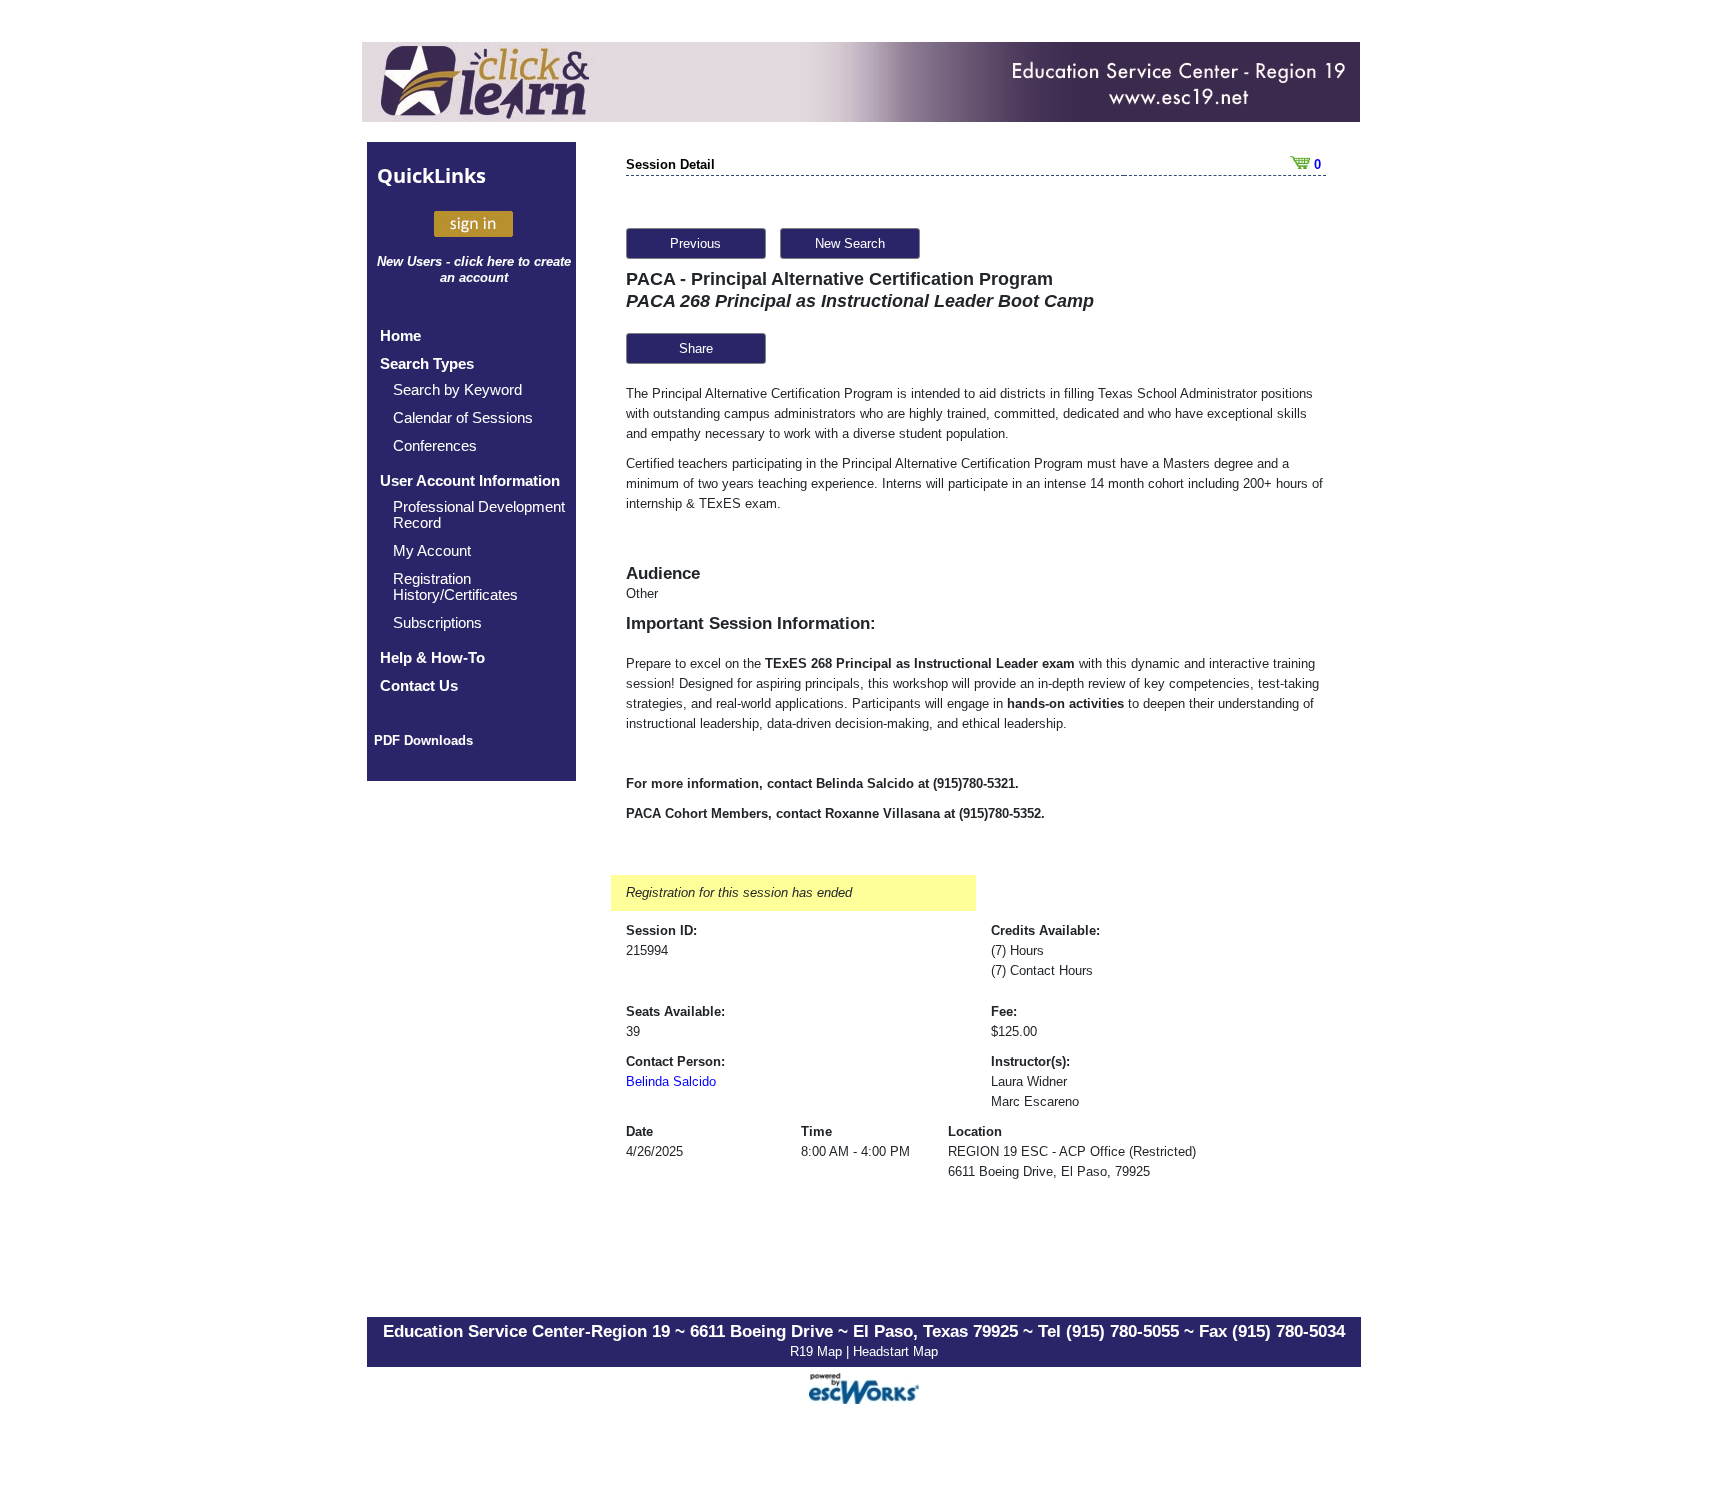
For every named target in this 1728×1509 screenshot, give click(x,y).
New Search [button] (850, 243)
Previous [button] (695, 243)
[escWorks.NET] (864, 1385)
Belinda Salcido (671, 1081)
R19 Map (818, 1351)
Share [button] (696, 348)
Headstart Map (895, 1351)
